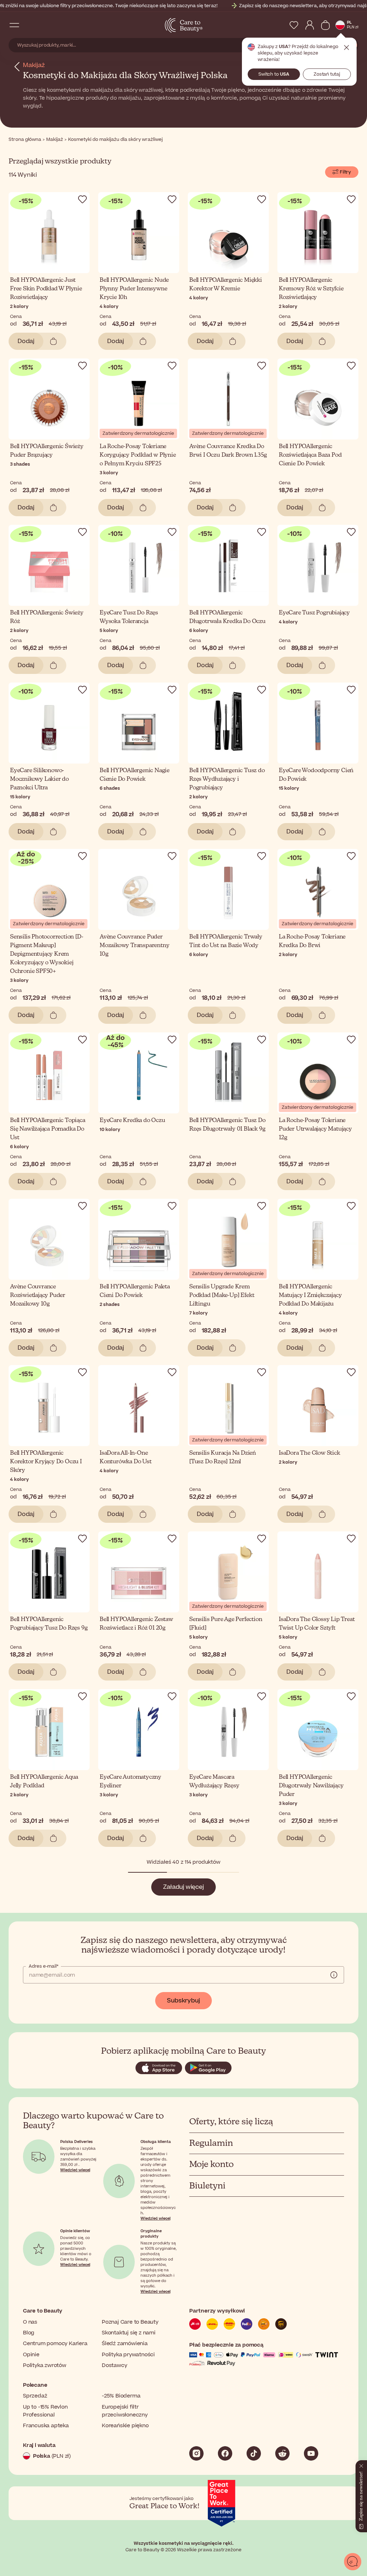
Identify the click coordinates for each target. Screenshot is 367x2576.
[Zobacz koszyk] (325, 25)
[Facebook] (225, 2453)
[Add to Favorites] (82, 199)
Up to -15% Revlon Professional (45, 2411)
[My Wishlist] (294, 25)
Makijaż (34, 65)
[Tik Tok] (254, 2453)
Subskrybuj (183, 2001)
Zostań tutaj (327, 74)
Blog (29, 2333)
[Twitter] (282, 2453)
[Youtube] (311, 2453)
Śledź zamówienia (125, 2344)
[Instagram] (196, 2453)
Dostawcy (114, 2365)
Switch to (274, 74)
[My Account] (310, 25)
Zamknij (347, 48)
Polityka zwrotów (45, 2365)
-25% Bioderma (121, 2396)
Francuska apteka (46, 2426)
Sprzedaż (35, 2396)
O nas (30, 2322)
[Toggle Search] (29, 25)
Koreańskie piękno (125, 2426)
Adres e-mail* (43, 1966)
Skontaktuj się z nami (129, 2333)
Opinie (31, 2355)
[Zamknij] (361, 2465)
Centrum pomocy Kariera (55, 2344)
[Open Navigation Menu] (14, 25)
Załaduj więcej (183, 1887)
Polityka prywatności (128, 2355)
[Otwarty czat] (353, 2562)
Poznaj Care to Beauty (130, 2322)
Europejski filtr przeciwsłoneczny (125, 2411)
